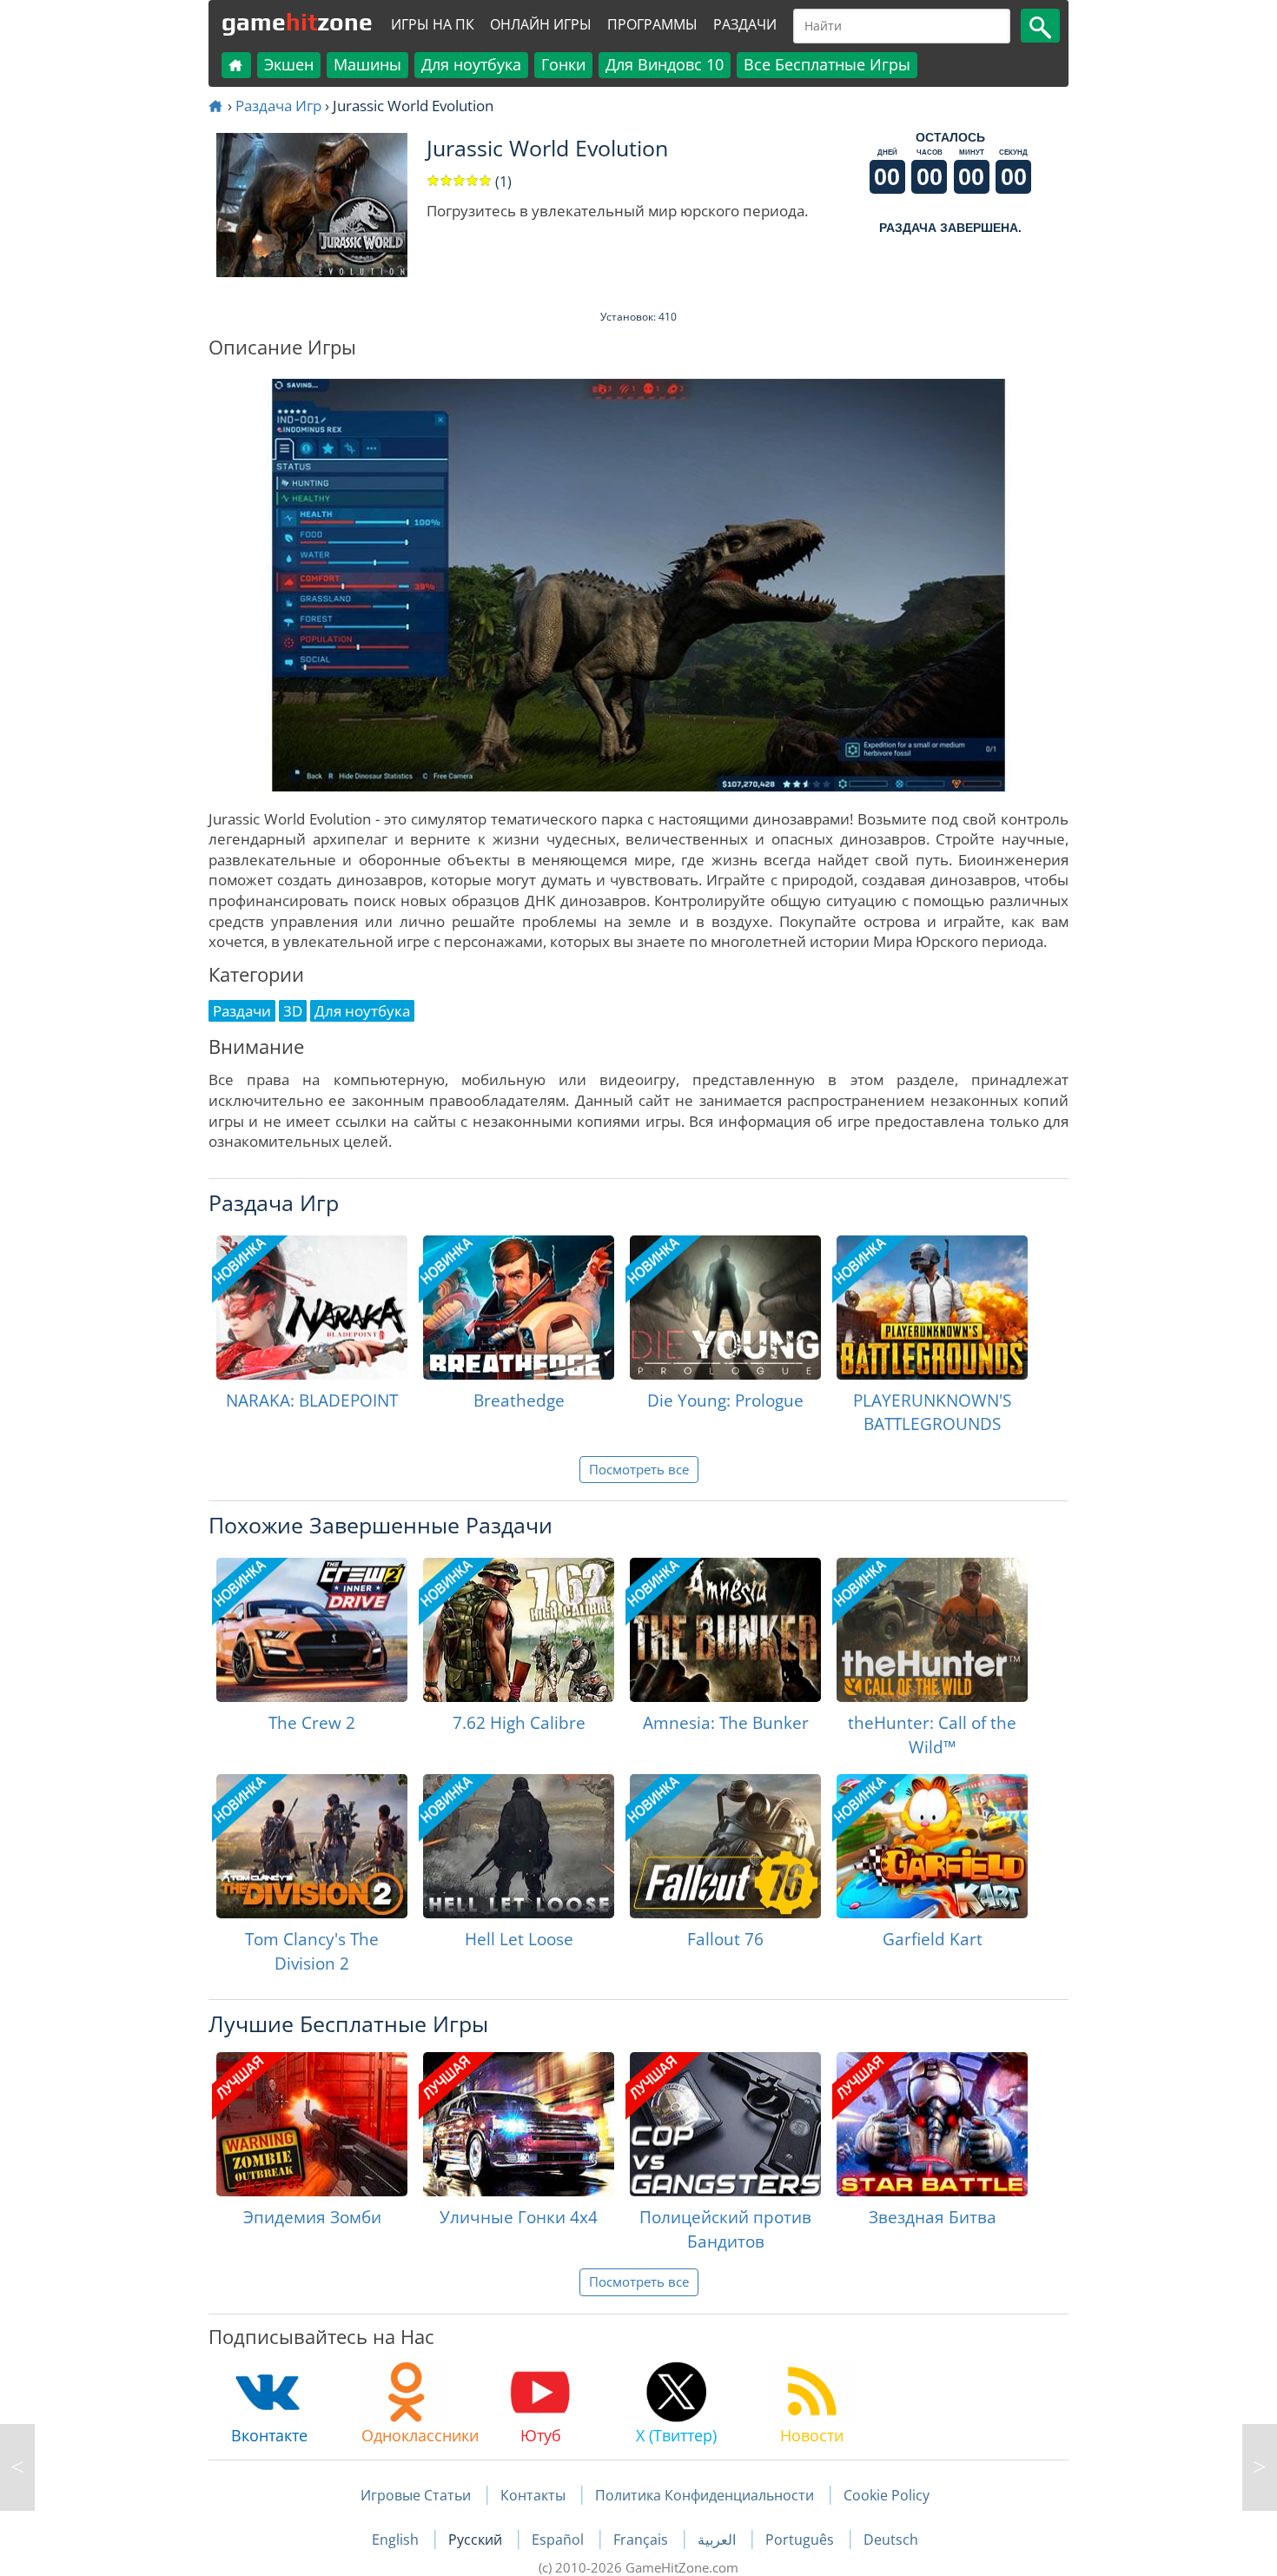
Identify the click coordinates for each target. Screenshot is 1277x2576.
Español (559, 2540)
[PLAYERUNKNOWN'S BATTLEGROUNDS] (932, 1308)
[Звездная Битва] (932, 2124)
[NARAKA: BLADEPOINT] (312, 1308)
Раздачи (745, 24)
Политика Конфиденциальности (705, 2495)
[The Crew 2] (312, 1630)
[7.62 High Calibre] (519, 1630)
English (397, 2540)
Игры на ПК (433, 24)
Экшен (289, 64)
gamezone (297, 22)
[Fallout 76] (725, 1846)
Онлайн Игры (541, 24)
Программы (652, 24)
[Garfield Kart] (932, 1846)
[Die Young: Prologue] (725, 1308)
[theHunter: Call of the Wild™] (932, 1630)
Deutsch (891, 2540)
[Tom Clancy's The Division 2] (312, 1846)
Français (642, 2540)
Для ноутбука (471, 64)
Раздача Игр (278, 106)
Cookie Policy (887, 2495)
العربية (718, 2540)
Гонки (563, 64)
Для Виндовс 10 (665, 64)
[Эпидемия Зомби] (312, 2124)
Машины (367, 64)
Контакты (533, 2495)
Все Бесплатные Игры (827, 64)
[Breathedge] (519, 1308)
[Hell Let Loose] (519, 1846)
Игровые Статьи (416, 2495)
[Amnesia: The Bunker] (725, 1630)
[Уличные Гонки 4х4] (519, 2124)
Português (801, 2540)
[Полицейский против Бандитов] (725, 2124)
